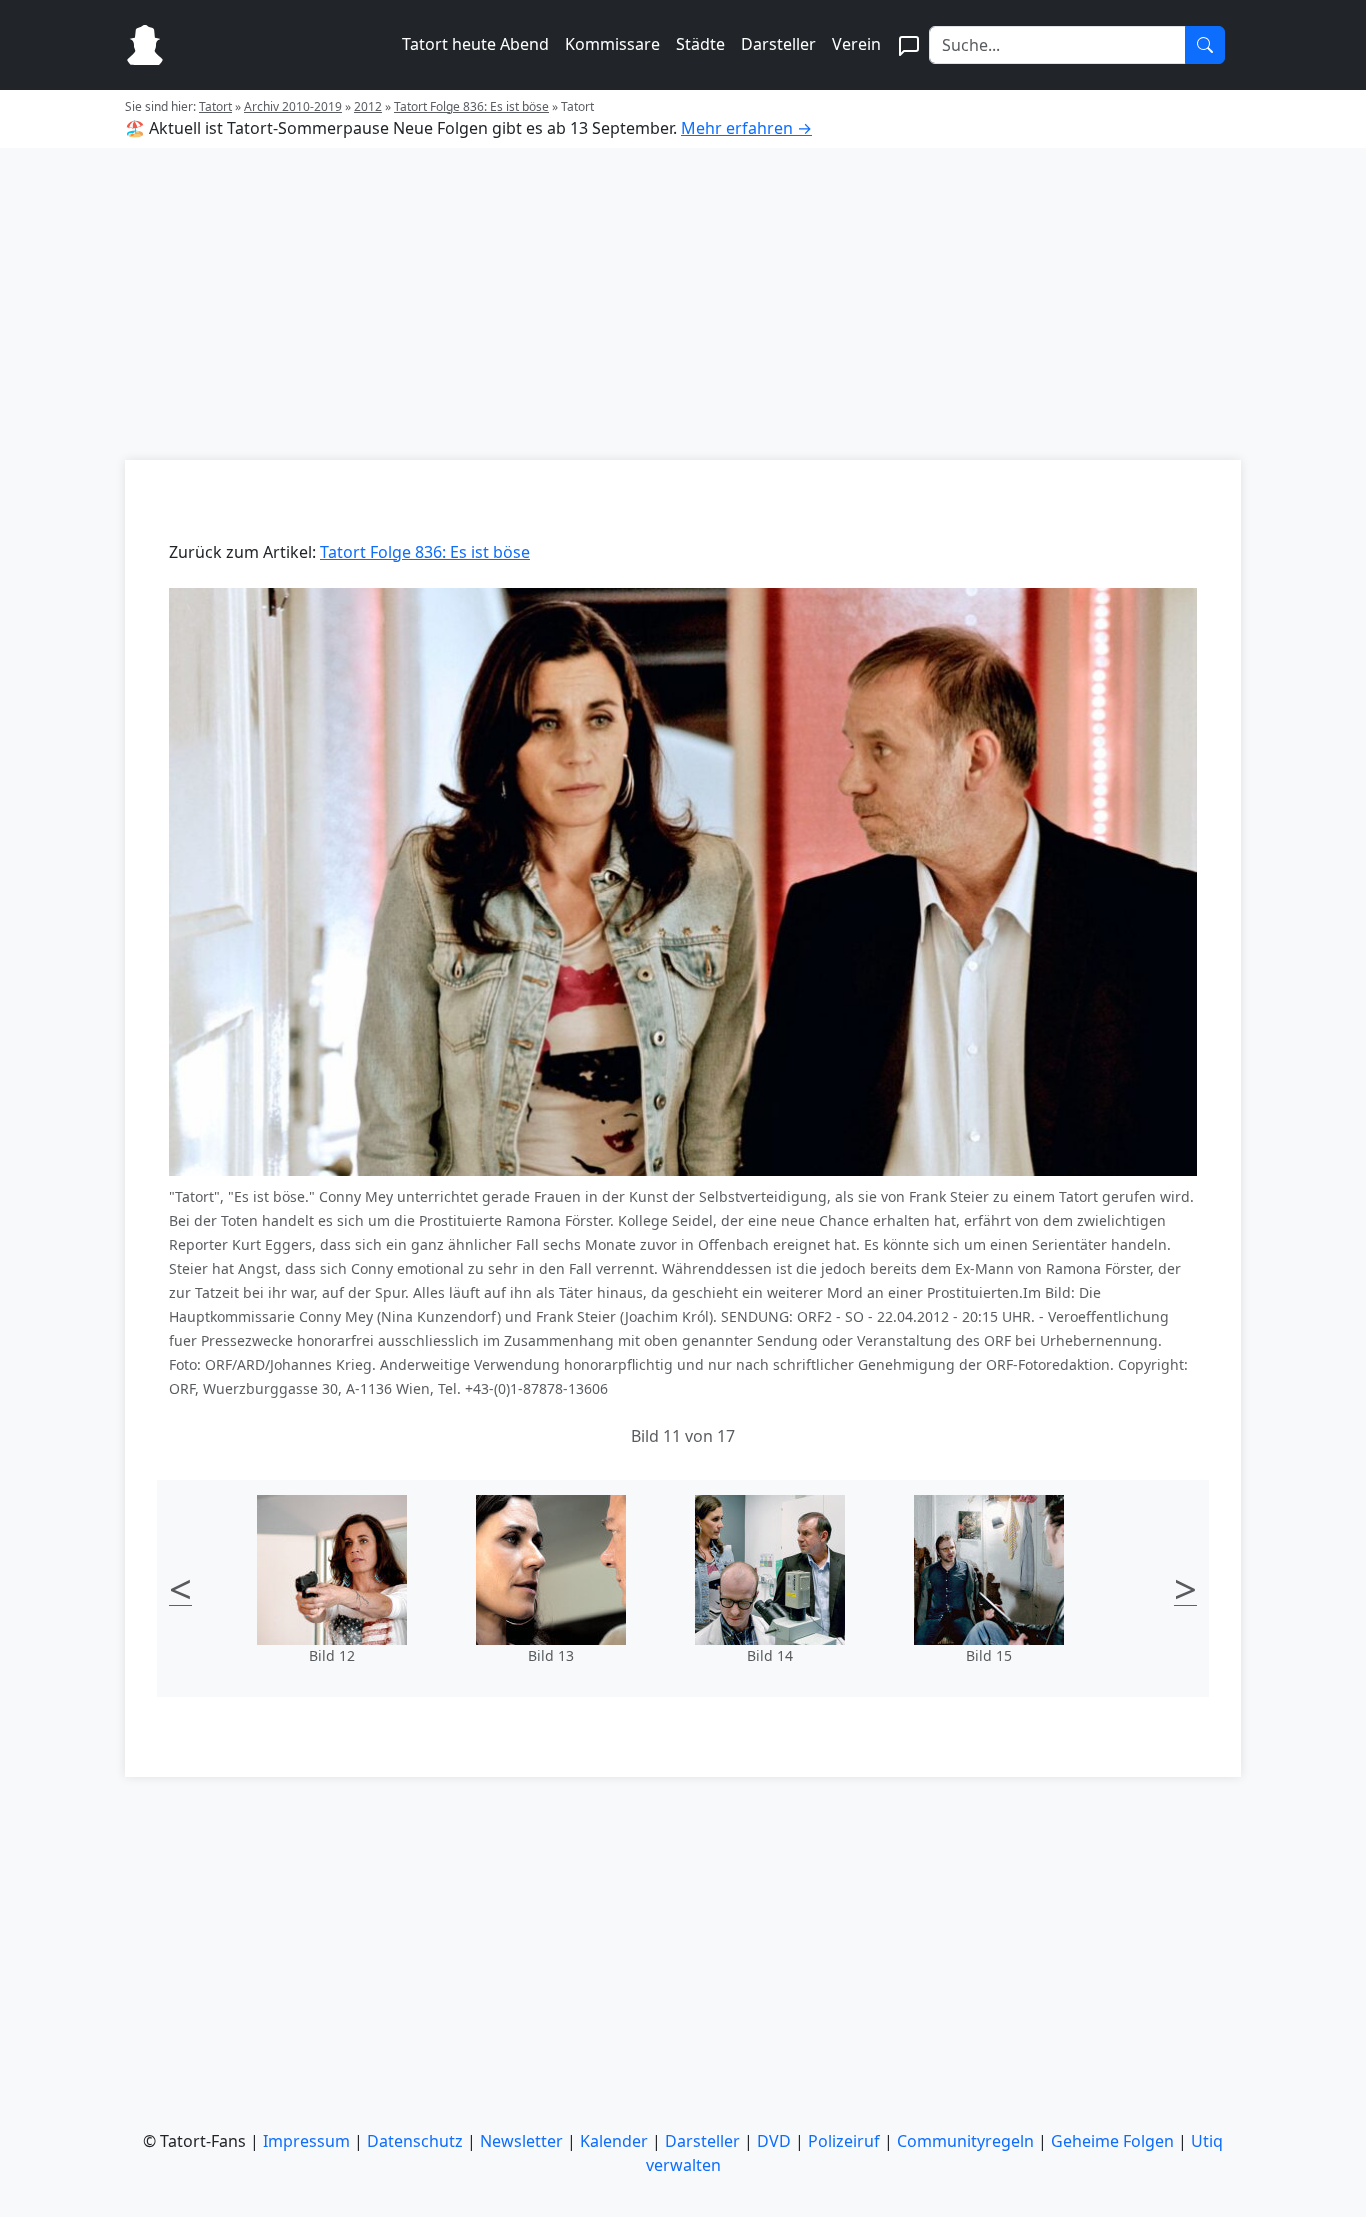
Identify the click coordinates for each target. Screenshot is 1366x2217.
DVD (774, 2141)
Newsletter (521, 2141)
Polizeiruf (844, 2141)
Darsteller (778, 44)
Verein (856, 44)
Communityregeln (965, 2141)
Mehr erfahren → (746, 128)
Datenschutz (415, 2141)
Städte (700, 44)
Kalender (614, 2141)
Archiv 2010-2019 (293, 106)
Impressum (306, 2141)
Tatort (215, 106)
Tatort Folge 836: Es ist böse (471, 106)
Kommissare (612, 44)
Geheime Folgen (1112, 2141)
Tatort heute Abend (475, 44)
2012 (368, 106)
